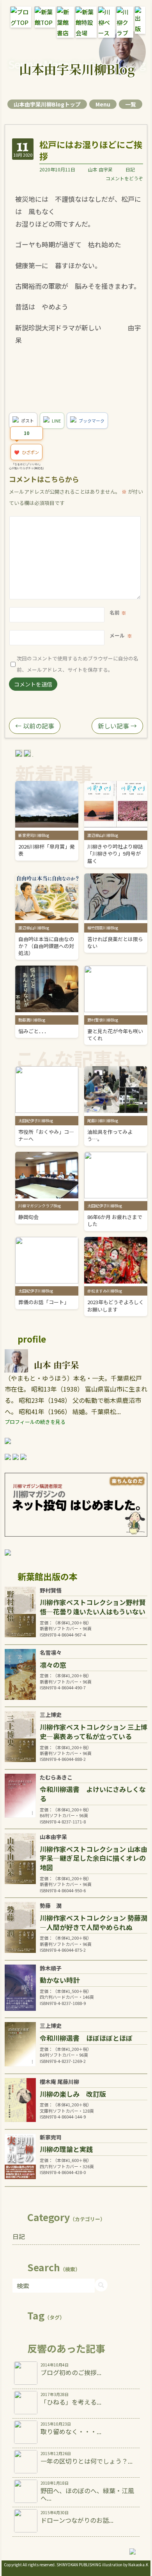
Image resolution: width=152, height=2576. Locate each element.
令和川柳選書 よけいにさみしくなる (93, 1794)
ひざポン (27, 452)
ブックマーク (92, 421)
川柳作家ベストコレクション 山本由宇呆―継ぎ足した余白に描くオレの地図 (94, 1858)
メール (117, 635)
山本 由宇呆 (100, 169)
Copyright (13, 2565)
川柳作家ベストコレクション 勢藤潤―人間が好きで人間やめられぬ (94, 1922)
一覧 (131, 104)
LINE (56, 421)
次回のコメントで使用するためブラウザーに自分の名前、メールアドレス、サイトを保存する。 (78, 664)
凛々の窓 (53, 1665)
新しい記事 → (117, 726)
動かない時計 (60, 1980)
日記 (130, 169)
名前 (115, 612)
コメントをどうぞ (124, 178)
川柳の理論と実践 (66, 2149)
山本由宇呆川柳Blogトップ (47, 104)
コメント (112, 522)
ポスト (27, 421)
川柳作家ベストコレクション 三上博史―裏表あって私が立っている (94, 1732)
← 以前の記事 (35, 726)
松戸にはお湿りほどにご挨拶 (91, 150)
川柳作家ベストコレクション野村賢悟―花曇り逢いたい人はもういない (93, 1607)
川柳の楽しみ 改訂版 (73, 2094)
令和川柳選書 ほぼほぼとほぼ (86, 2038)
